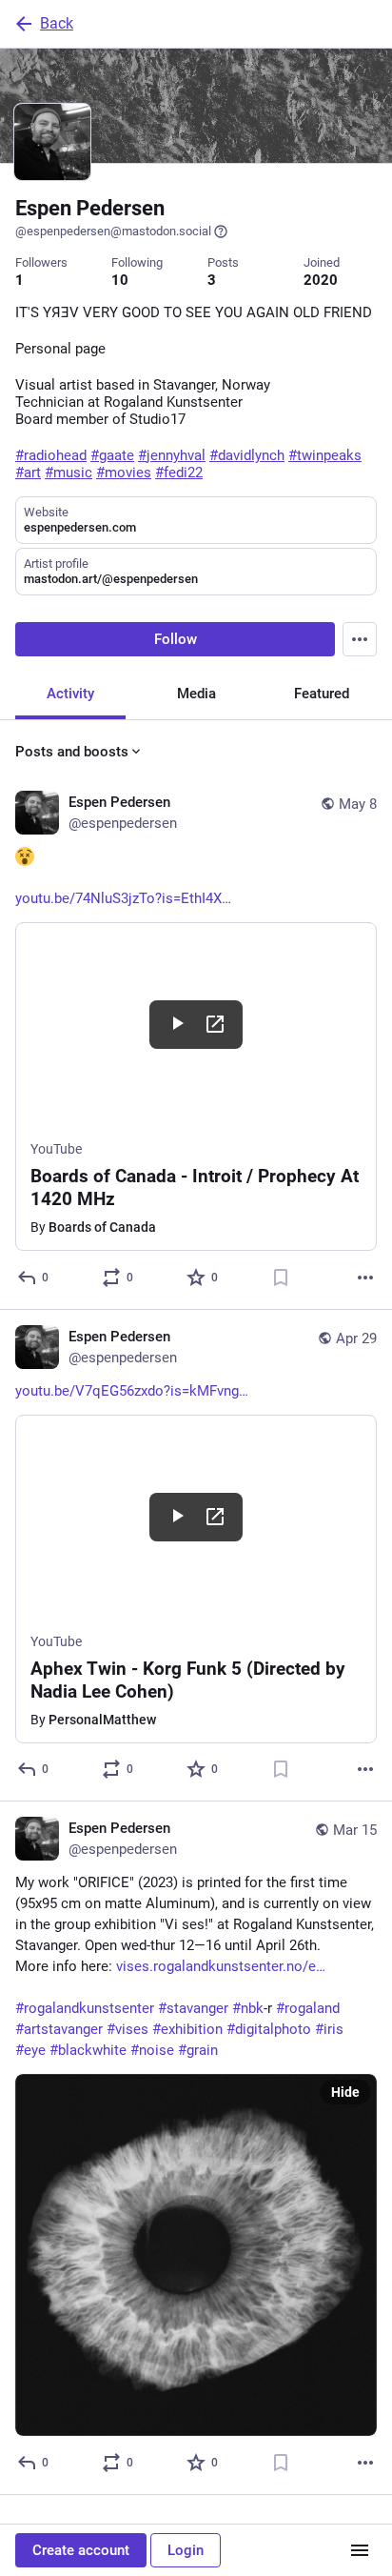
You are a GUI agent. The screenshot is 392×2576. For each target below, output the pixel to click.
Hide (345, 2092)
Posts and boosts (72, 752)
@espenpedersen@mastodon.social (113, 231)
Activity (70, 694)
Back (57, 23)
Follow (176, 639)
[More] (365, 1278)
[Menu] (360, 639)
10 (120, 280)
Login (186, 2550)
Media (196, 694)
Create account (81, 2550)
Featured (322, 694)
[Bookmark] (281, 1278)
